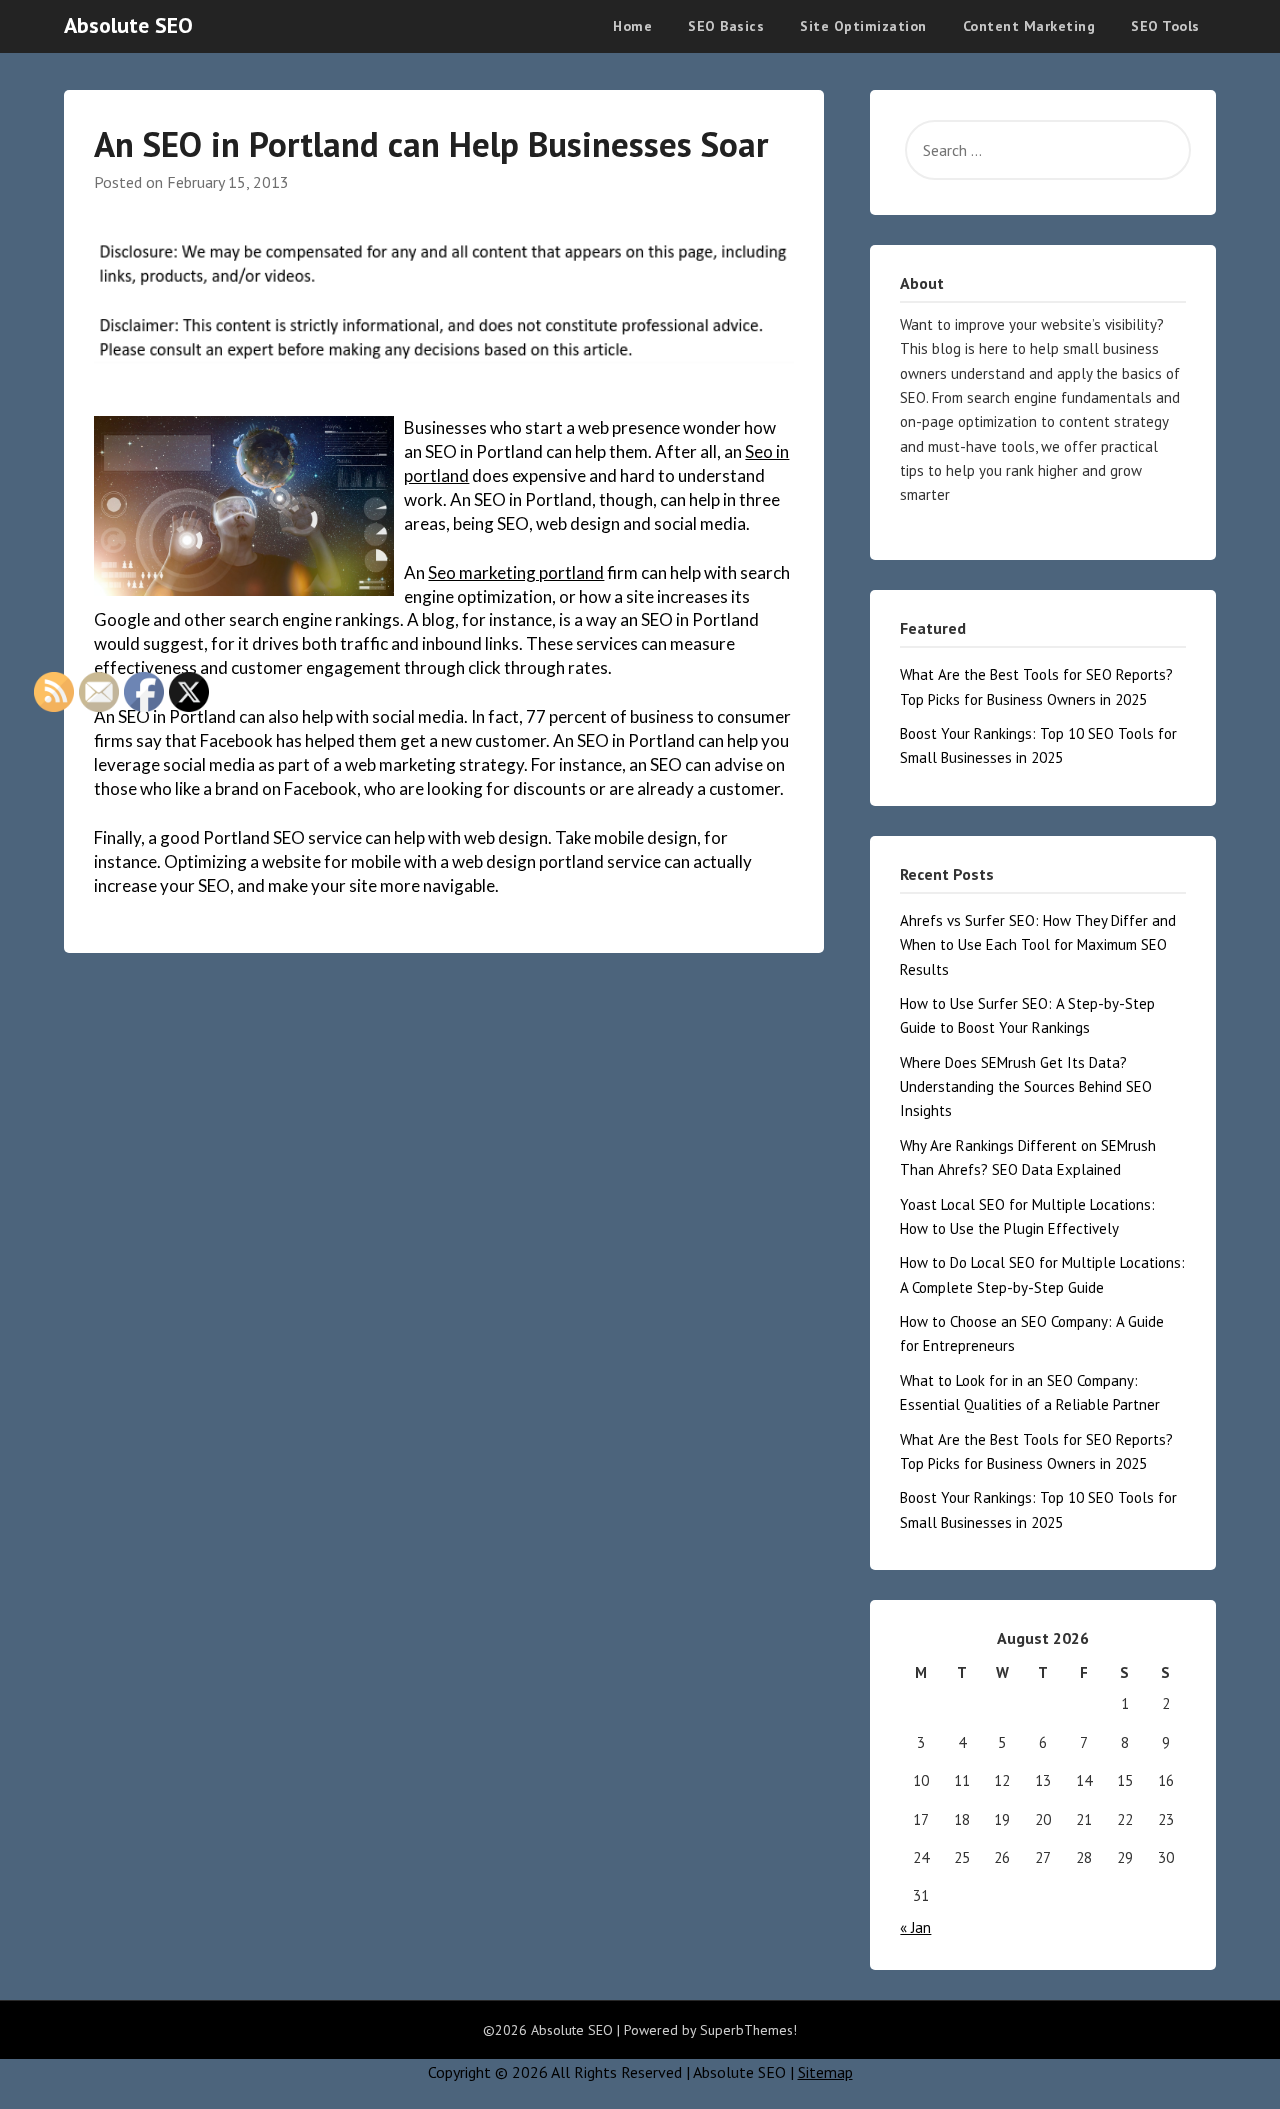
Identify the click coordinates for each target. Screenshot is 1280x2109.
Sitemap (825, 2072)
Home (632, 26)
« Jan (915, 1927)
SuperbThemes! (748, 2030)
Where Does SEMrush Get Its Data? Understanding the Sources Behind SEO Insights (1026, 1087)
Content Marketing (1029, 26)
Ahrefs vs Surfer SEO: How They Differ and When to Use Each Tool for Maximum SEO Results (1038, 945)
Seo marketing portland (516, 572)
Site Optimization (863, 26)
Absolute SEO (128, 25)
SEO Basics (726, 26)
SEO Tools (1165, 26)
